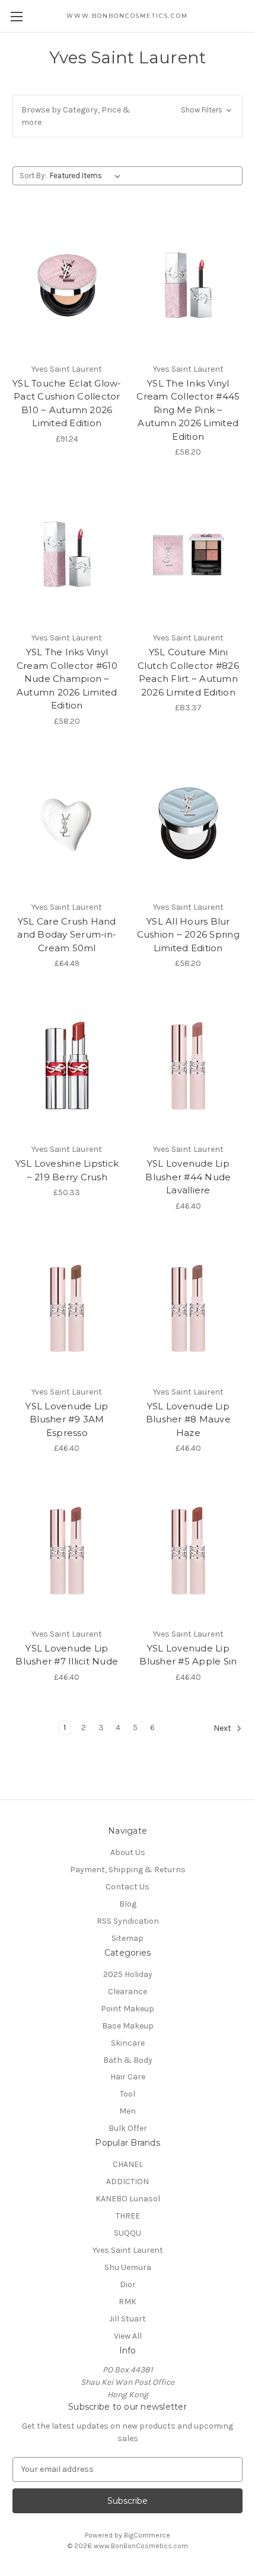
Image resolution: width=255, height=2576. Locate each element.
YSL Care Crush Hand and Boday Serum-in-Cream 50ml (67, 935)
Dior (128, 2284)
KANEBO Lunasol (128, 2199)
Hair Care (128, 2077)
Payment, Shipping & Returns (128, 1870)
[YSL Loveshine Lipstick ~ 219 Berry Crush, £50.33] (67, 1065)
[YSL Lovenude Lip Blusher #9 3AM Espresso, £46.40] (67, 1308)
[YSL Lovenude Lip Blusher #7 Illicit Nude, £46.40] (67, 1550)
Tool (128, 2094)
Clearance (128, 1991)
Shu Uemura (128, 2267)
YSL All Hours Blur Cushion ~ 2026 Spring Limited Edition (188, 935)
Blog (128, 1904)
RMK (128, 2302)
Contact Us (128, 1887)
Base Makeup (128, 2026)
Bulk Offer (128, 2128)
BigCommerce (147, 2535)
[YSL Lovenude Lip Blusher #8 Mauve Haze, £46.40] (189, 1308)
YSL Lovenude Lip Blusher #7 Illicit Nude (67, 1655)
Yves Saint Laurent (128, 2250)
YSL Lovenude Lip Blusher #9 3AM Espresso (67, 1419)
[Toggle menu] (16, 16)
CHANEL (128, 2164)
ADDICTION (128, 2181)
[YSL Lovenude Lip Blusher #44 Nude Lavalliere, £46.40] (189, 1065)
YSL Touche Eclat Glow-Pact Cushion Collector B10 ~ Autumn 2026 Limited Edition (67, 403)
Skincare (128, 2043)
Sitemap (128, 1938)
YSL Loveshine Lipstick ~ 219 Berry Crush (67, 1170)
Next (223, 1728)
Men (128, 2111)
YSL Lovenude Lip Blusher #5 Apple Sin (188, 1655)
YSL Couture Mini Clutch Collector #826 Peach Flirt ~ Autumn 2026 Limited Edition (188, 672)
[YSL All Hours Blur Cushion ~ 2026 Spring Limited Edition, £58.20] (189, 823)
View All (128, 2336)
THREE (128, 2216)
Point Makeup (128, 2009)
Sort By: (33, 176)
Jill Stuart (128, 2319)
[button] (128, 116)
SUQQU (128, 2233)
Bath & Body (128, 2060)
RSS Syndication (128, 1921)
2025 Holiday (128, 1974)
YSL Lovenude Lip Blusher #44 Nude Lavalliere (188, 1177)
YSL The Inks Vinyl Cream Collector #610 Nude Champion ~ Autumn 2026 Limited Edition (67, 679)
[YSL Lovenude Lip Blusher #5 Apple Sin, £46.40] (189, 1550)
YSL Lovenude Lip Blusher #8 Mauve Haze (188, 1419)
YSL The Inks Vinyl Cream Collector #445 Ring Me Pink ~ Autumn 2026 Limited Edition (188, 410)
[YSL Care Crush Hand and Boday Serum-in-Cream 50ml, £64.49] (67, 823)
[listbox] (87, 176)
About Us (128, 1852)
